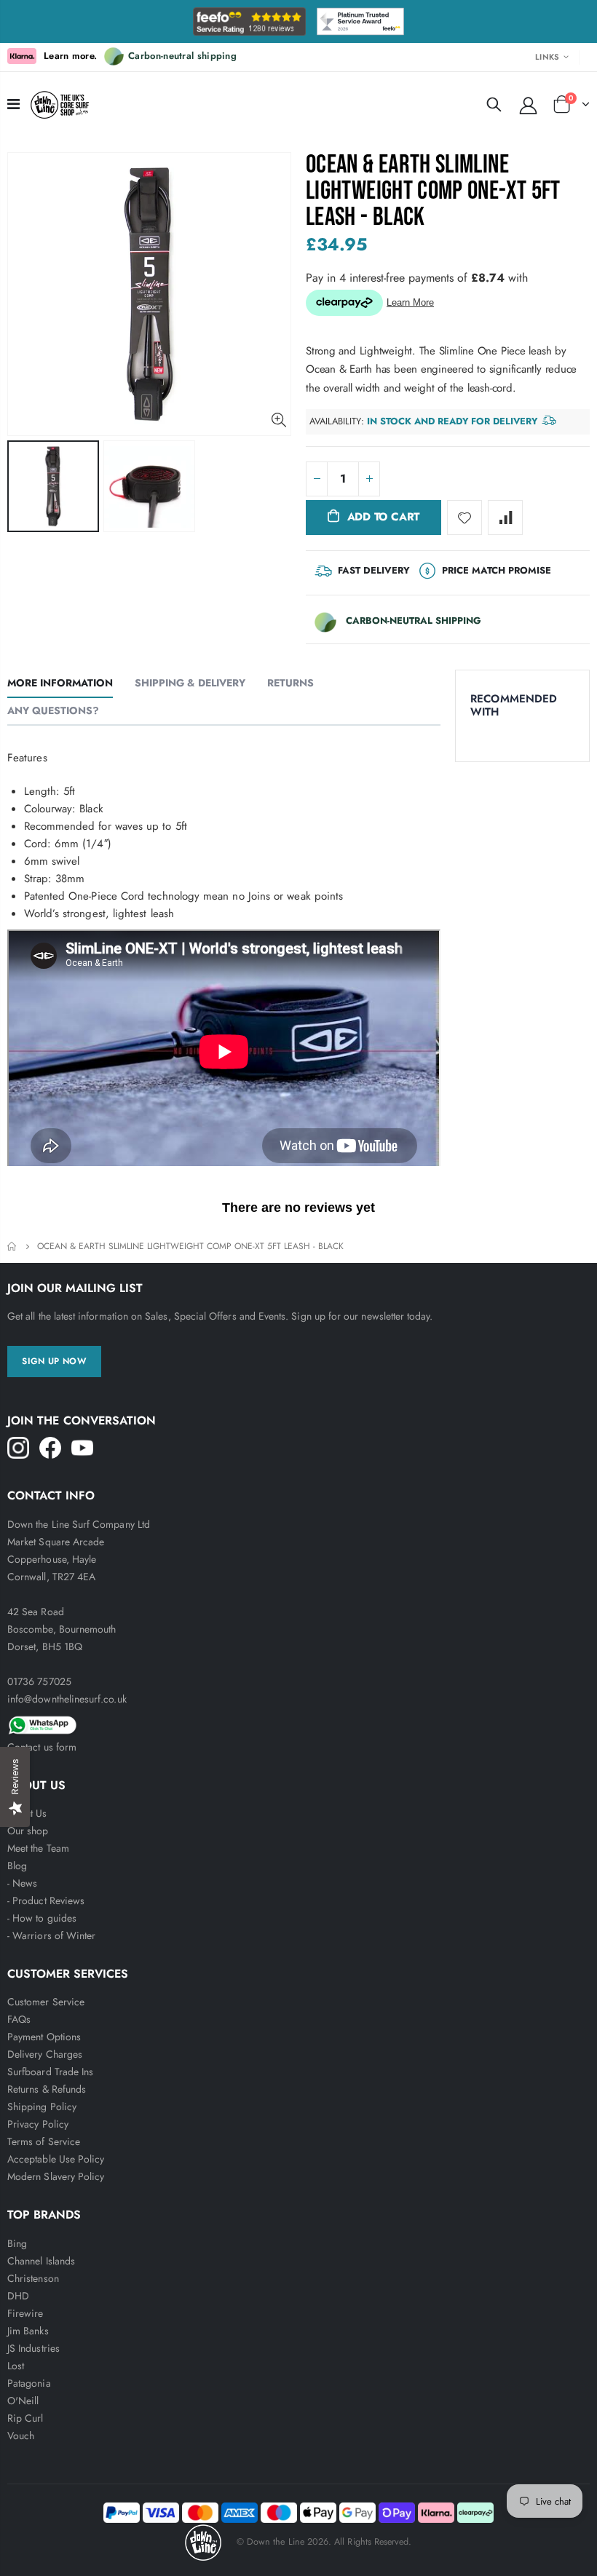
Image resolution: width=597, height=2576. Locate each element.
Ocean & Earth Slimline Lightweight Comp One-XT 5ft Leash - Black (433, 191)
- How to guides (42, 1918)
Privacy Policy (38, 2124)
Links (547, 57)
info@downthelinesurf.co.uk (67, 1699)
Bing (17, 2243)
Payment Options (44, 2037)
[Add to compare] (505, 518)
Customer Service (46, 2002)
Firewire (25, 2313)
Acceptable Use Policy (56, 2159)
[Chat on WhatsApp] (298, 1723)
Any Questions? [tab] (53, 710)
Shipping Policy (42, 2107)
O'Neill (23, 2401)
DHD (18, 2296)
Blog (17, 1866)
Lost (16, 2366)
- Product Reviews (46, 1901)
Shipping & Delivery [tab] (190, 683)
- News (22, 1883)
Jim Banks (28, 2331)
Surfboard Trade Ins (50, 2072)
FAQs (19, 2019)
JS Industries (33, 2348)
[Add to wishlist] (464, 518)
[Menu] (13, 104)
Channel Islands (41, 2261)
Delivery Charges (45, 2054)
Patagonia (29, 2383)
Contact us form (42, 1747)
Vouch (21, 2436)
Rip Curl (25, 2418)
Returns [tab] (290, 683)
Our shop (28, 1831)
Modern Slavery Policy (56, 2176)
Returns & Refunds (47, 2089)
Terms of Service (44, 2141)
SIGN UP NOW (54, 1361)
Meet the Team (38, 1848)
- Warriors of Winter (51, 1935)
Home (13, 1247)
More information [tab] (60, 683)
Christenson (33, 2278)
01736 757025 (39, 1681)
